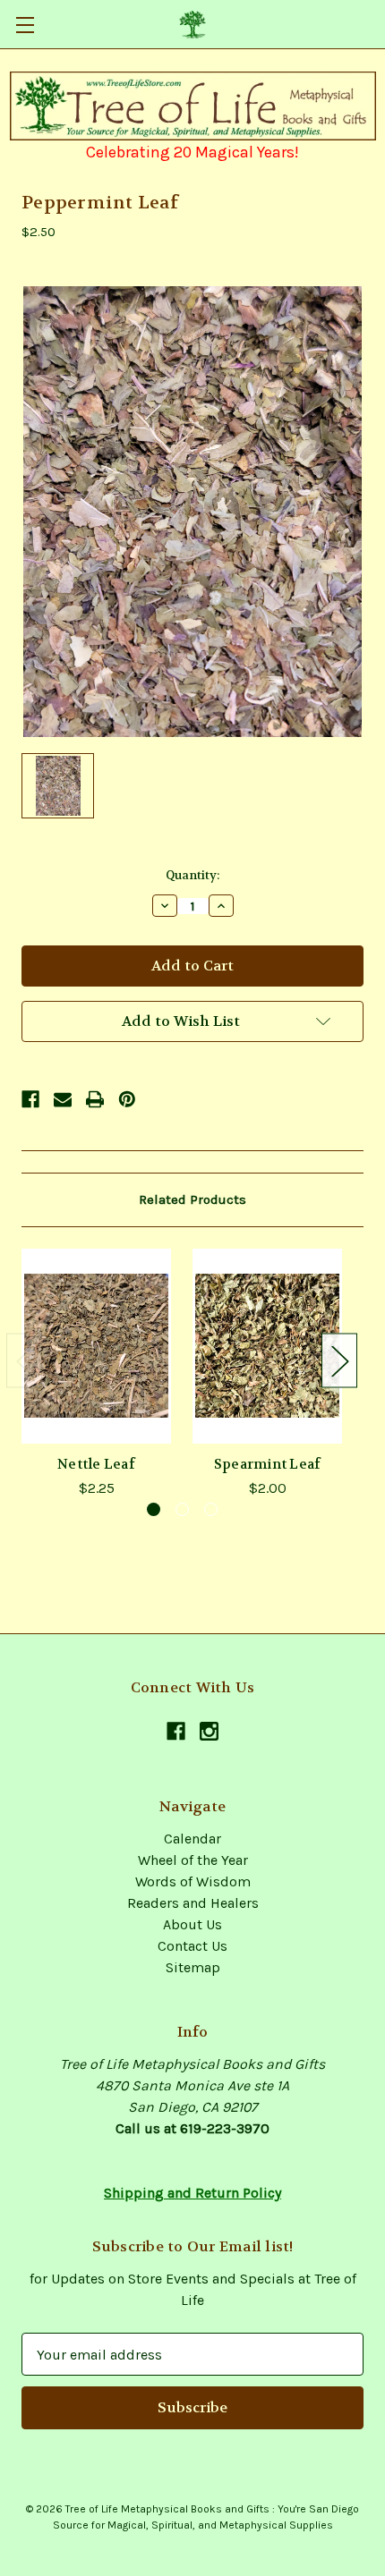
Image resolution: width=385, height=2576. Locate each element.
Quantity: (192, 875)
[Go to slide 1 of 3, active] (154, 1509)
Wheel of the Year (193, 1860)
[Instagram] (209, 1731)
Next (339, 1361)
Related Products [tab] (192, 1199)
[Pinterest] (127, 1099)
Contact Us (192, 1946)
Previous (24, 1361)
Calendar (192, 1839)
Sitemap (193, 1967)
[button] (193, 106)
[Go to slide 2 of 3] (182, 1509)
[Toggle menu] (25, 25)
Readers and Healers (193, 1903)
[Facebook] (30, 1099)
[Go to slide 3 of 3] (211, 1509)
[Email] (63, 1099)
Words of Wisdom (193, 1881)
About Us (192, 1924)
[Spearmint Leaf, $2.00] (267, 1346)
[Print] (95, 1099)
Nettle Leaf (96, 1464)
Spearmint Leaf (268, 1464)
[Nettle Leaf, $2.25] (96, 1346)
